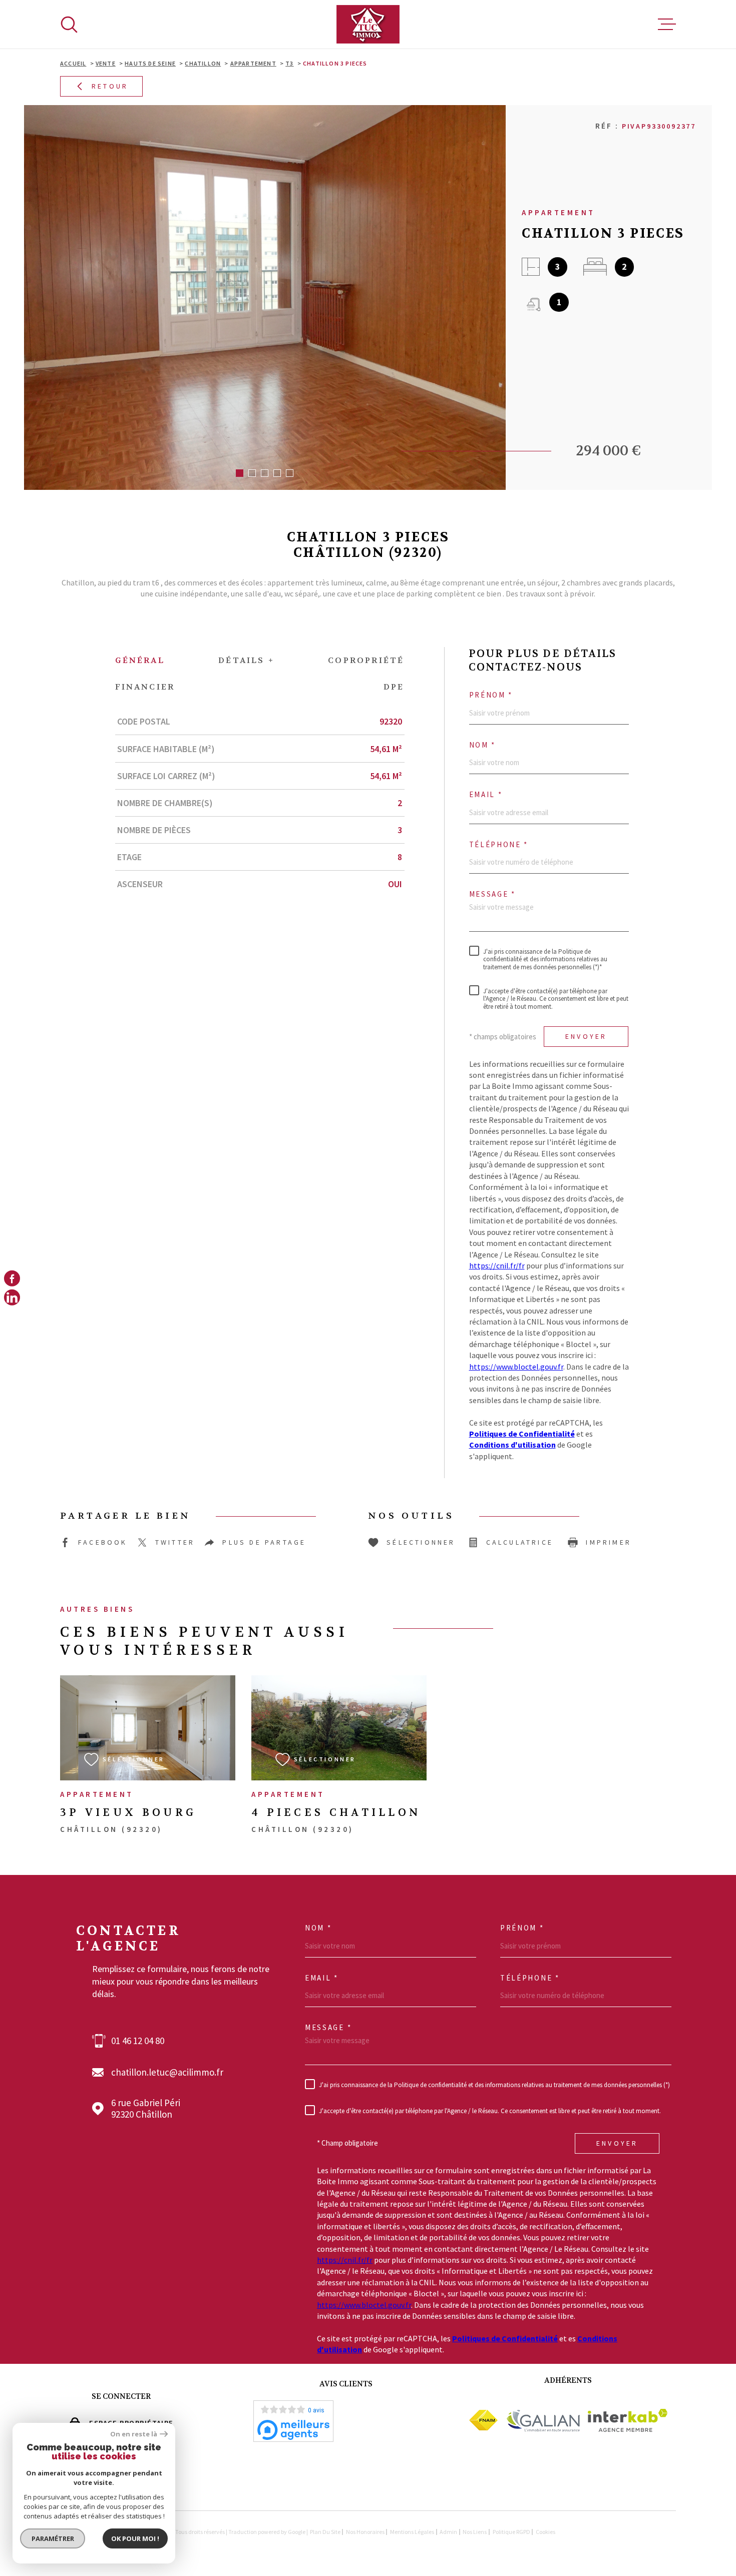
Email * (486, 795)
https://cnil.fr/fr (497, 1265)
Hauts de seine (150, 63)
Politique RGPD (511, 2532)
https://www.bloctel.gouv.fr (516, 1367)
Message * (492, 894)
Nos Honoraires (365, 2532)
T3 (289, 63)
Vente (106, 63)
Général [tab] (140, 660)
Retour (110, 87)
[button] (240, 473)
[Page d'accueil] (368, 24)
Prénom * (491, 695)
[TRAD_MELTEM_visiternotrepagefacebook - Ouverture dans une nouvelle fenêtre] (12, 1278)
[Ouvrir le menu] (667, 25)
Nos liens (475, 2532)
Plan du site (325, 2532)
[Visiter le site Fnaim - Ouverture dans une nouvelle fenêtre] (483, 2420)
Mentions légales (412, 2532)
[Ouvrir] (69, 25)
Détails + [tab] (246, 660)
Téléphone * (499, 845)
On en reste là (134, 2434)
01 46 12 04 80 (138, 2041)
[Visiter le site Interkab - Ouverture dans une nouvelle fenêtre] (628, 2420)
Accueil (73, 63)
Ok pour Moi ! (135, 2538)
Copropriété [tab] (366, 660)
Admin (448, 2532)
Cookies (545, 2532)
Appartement (253, 63)
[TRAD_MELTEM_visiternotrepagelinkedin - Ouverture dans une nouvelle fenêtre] (12, 1298)
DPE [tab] (394, 687)
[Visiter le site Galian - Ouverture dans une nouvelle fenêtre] (543, 2420)
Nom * (483, 745)
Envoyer (586, 1037)
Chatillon (203, 63)
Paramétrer (53, 2538)
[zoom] (265, 297)
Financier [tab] (145, 687)
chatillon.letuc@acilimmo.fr (167, 2072)
